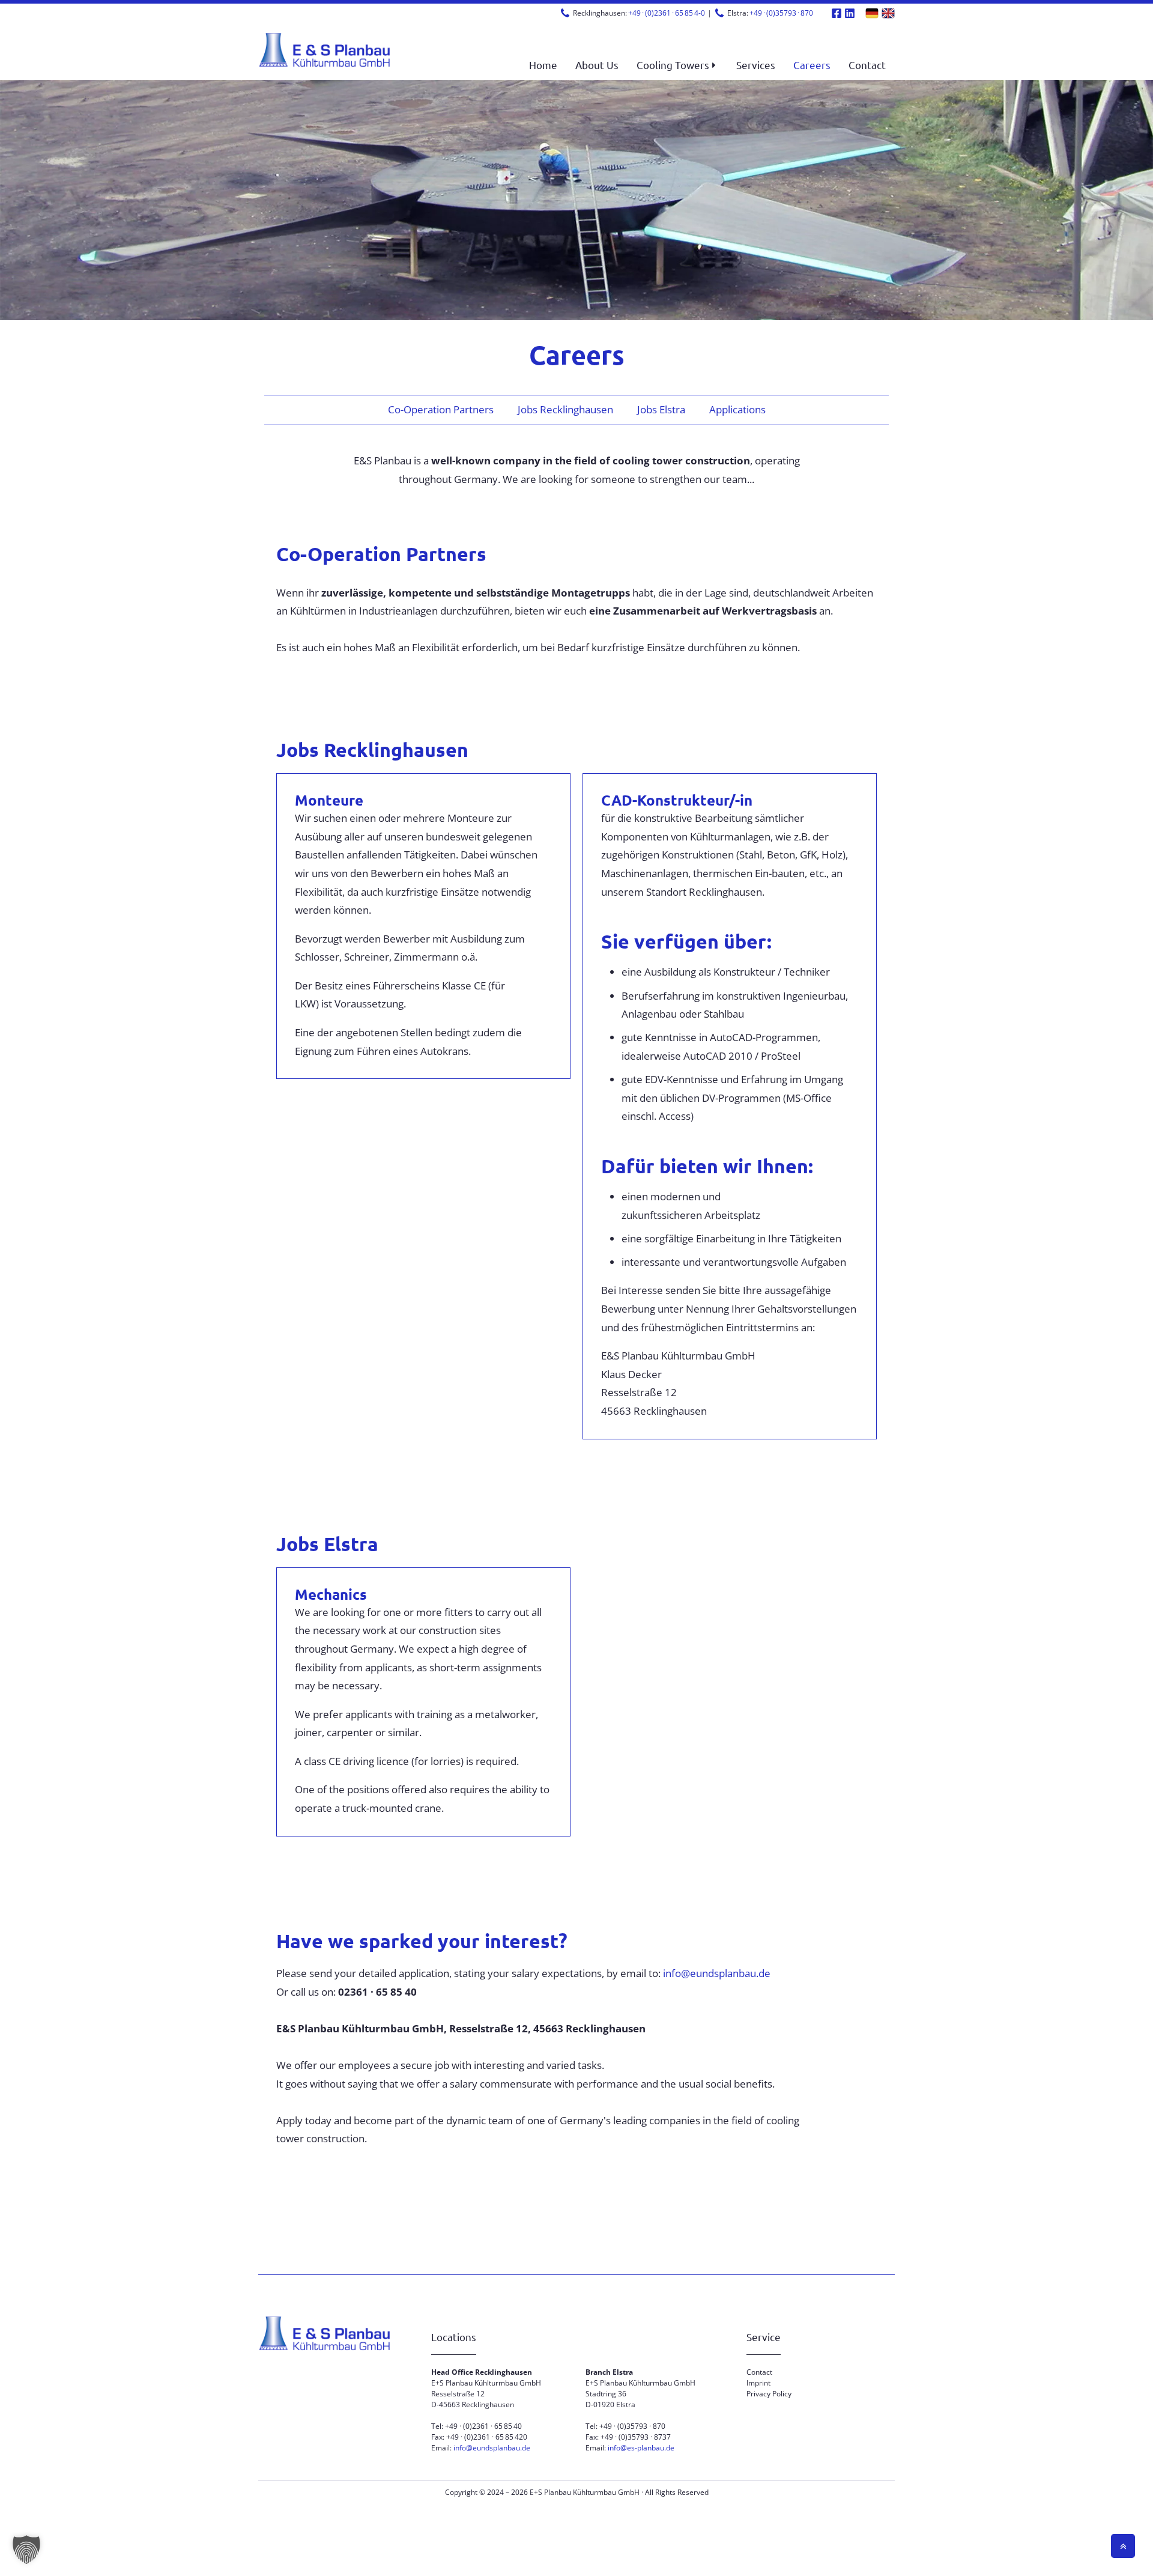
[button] (677, 65)
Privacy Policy (769, 2394)
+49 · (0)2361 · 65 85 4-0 (667, 13)
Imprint (758, 2383)
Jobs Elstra (661, 409)
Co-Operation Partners (441, 409)
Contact (759, 2372)
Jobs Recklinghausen (565, 409)
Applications (737, 409)
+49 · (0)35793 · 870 (781, 13)
